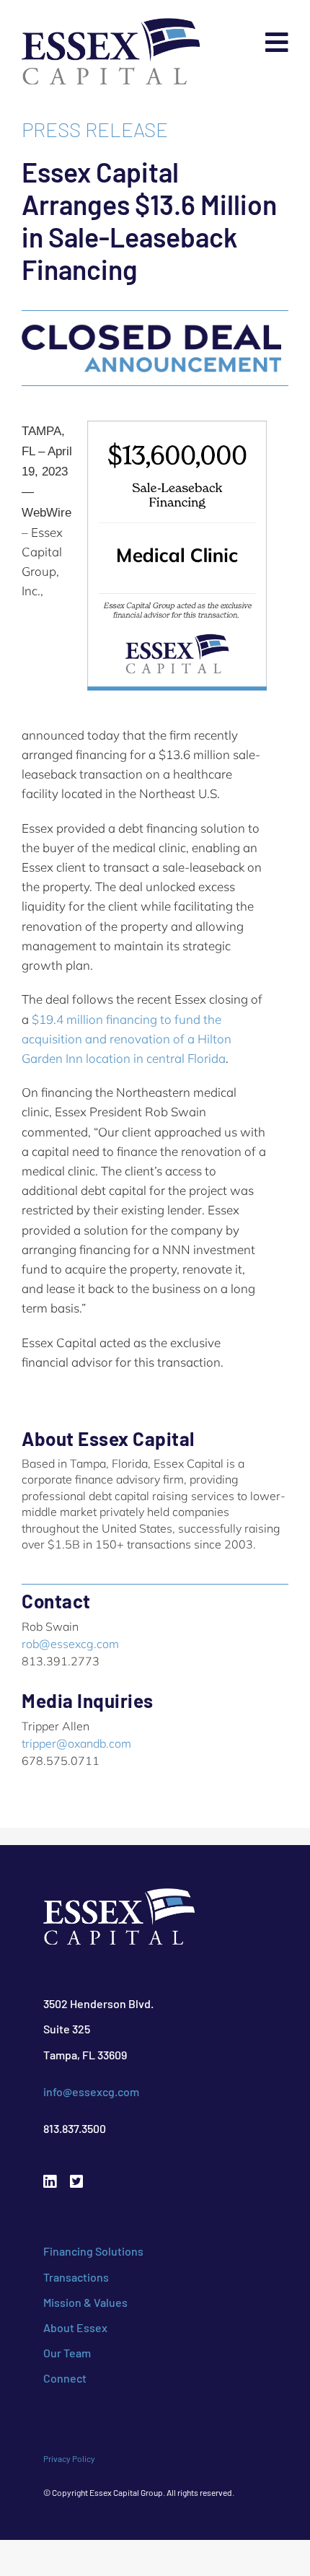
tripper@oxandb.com (76, 1743)
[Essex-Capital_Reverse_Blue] (119, 1896)
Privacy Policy (69, 2458)
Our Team (67, 2353)
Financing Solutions (93, 2251)
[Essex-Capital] (111, 26)
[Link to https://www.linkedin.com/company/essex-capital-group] (50, 2182)
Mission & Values (85, 2302)
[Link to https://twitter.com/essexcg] (76, 2182)
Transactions (76, 2277)
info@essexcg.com (91, 2091)
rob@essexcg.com (70, 1644)
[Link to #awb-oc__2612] (277, 43)
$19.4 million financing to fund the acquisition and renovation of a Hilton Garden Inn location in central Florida (127, 1039)
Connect (65, 2378)
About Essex (75, 2327)
